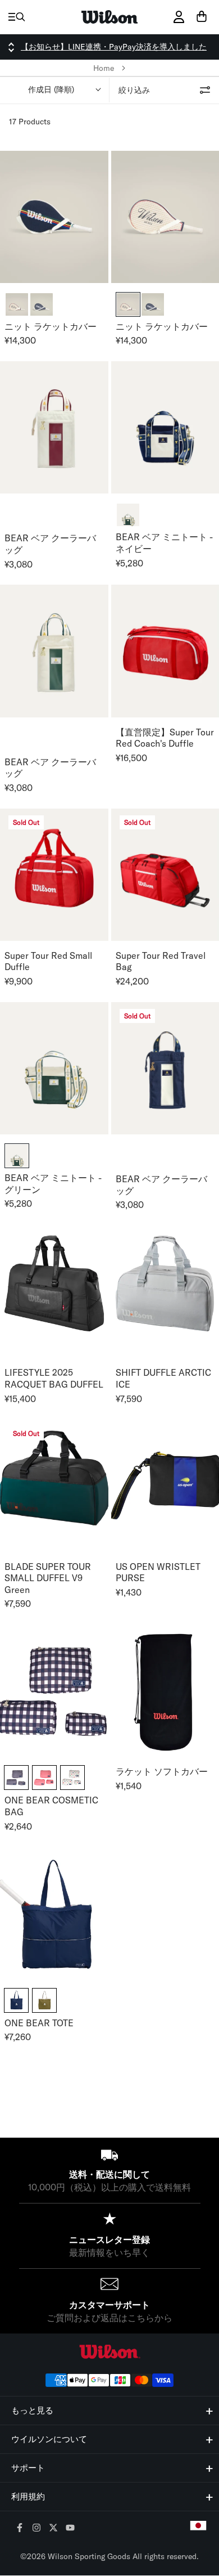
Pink (44, 1778)
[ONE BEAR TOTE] (54, 1913)
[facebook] (20, 2528)
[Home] (109, 17)
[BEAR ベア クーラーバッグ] (54, 427)
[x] (54, 2528)
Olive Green (44, 2000)
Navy (16, 1778)
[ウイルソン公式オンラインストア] (109, 2352)
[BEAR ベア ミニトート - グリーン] (54, 1068)
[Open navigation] (17, 17)
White (72, 1778)
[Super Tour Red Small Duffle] (54, 875)
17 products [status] (30, 122)
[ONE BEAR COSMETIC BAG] (54, 1691)
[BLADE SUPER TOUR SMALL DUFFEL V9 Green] (54, 1485)
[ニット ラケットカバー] (54, 217)
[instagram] (37, 2528)
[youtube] (70, 2528)
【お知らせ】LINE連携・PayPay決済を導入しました (114, 47)
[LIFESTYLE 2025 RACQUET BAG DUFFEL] (54, 1292)
